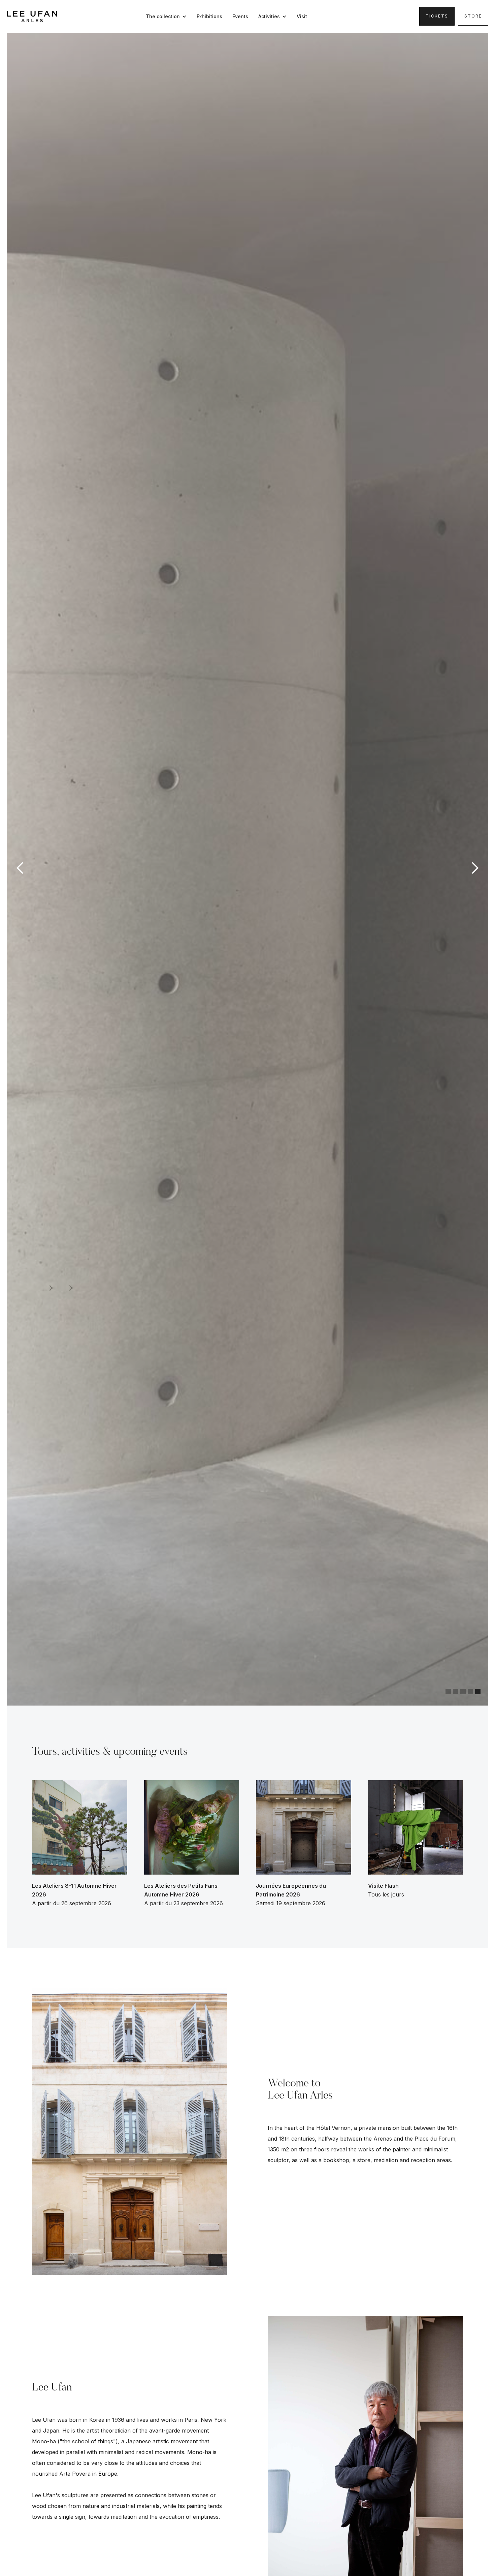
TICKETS (437, 16)
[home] (32, 16)
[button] (168, 16)
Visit (302, 16)
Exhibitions (209, 16)
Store (473, 16)
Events (240, 16)
